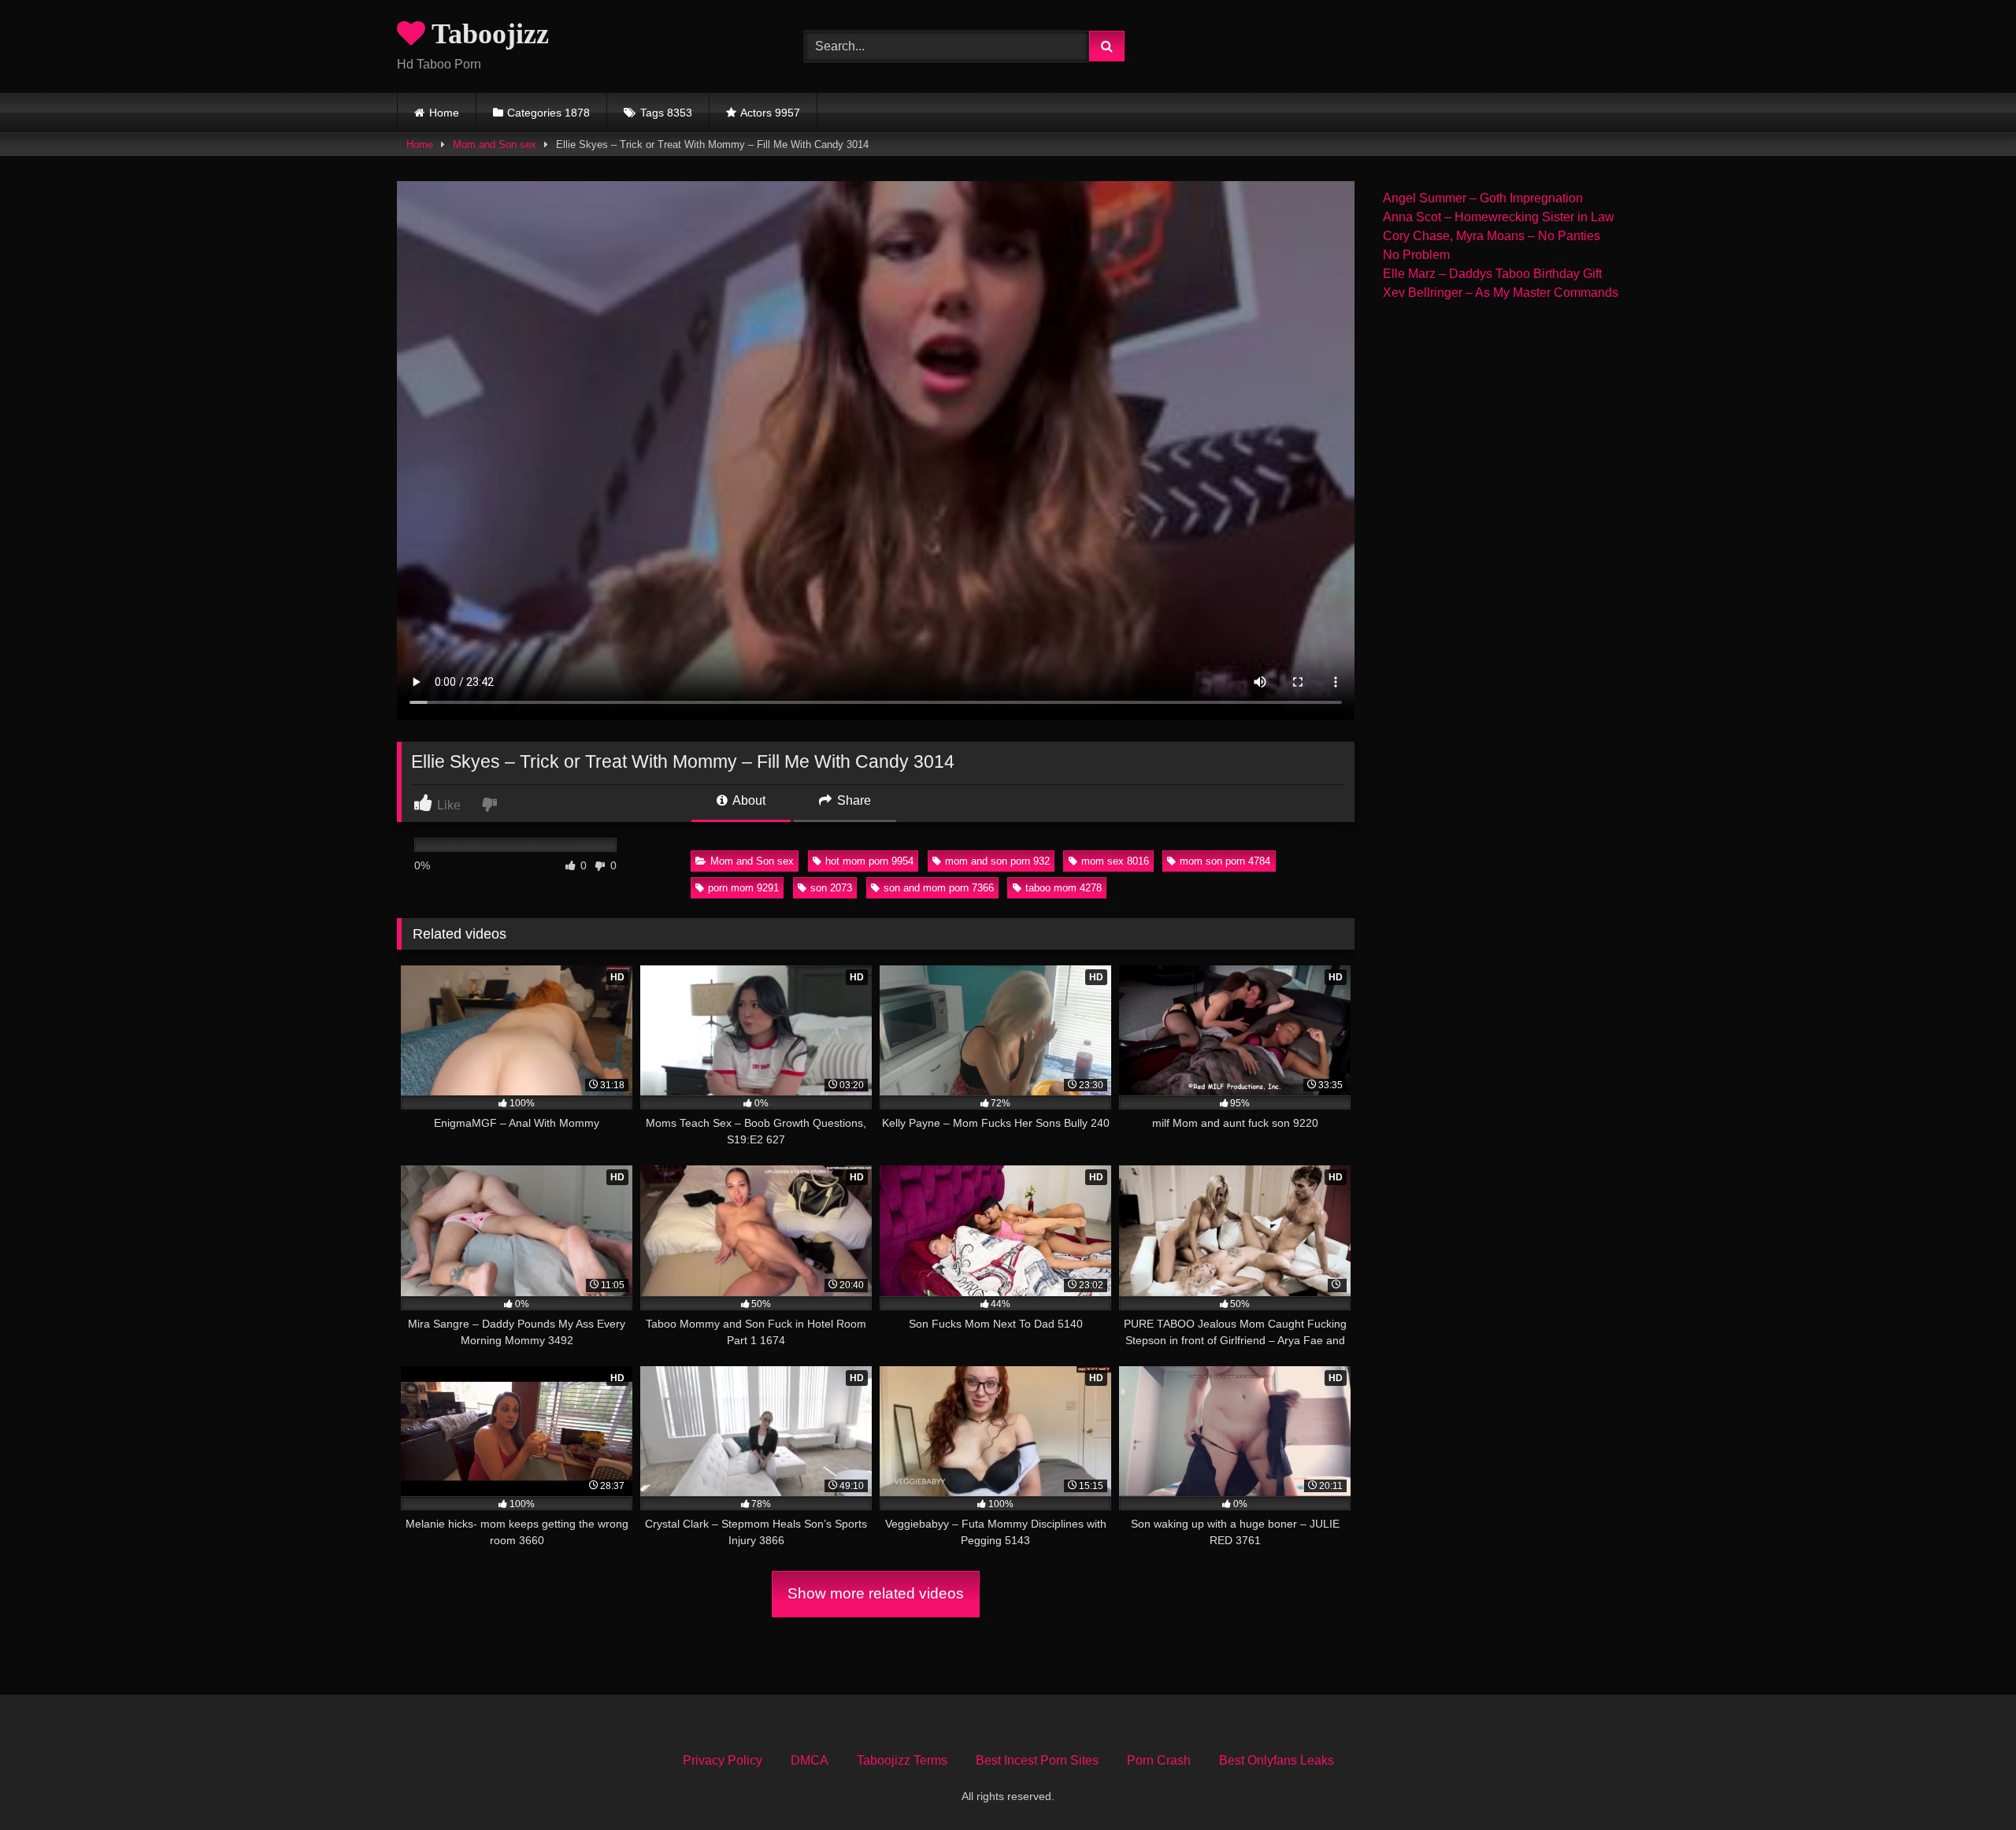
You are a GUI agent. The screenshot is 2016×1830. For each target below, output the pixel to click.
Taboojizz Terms (902, 1760)
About (748, 800)
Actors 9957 (770, 113)
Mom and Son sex (495, 144)
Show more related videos (876, 1593)
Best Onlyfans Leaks (1277, 1760)
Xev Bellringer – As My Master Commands (1501, 293)
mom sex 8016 (1115, 861)
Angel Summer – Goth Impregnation (1483, 198)
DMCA (810, 1760)
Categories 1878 (548, 113)
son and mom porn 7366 (939, 888)
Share (852, 800)
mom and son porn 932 (997, 861)
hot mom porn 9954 (869, 861)
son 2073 (831, 888)
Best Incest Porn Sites (1037, 1760)
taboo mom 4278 (1064, 888)
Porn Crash (1159, 1760)
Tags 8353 (666, 113)
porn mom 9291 (743, 888)
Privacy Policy (723, 1760)
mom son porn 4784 (1225, 861)
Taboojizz (487, 34)
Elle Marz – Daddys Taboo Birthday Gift (1492, 274)
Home (444, 113)
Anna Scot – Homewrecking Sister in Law (1499, 217)
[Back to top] (1967, 1783)
